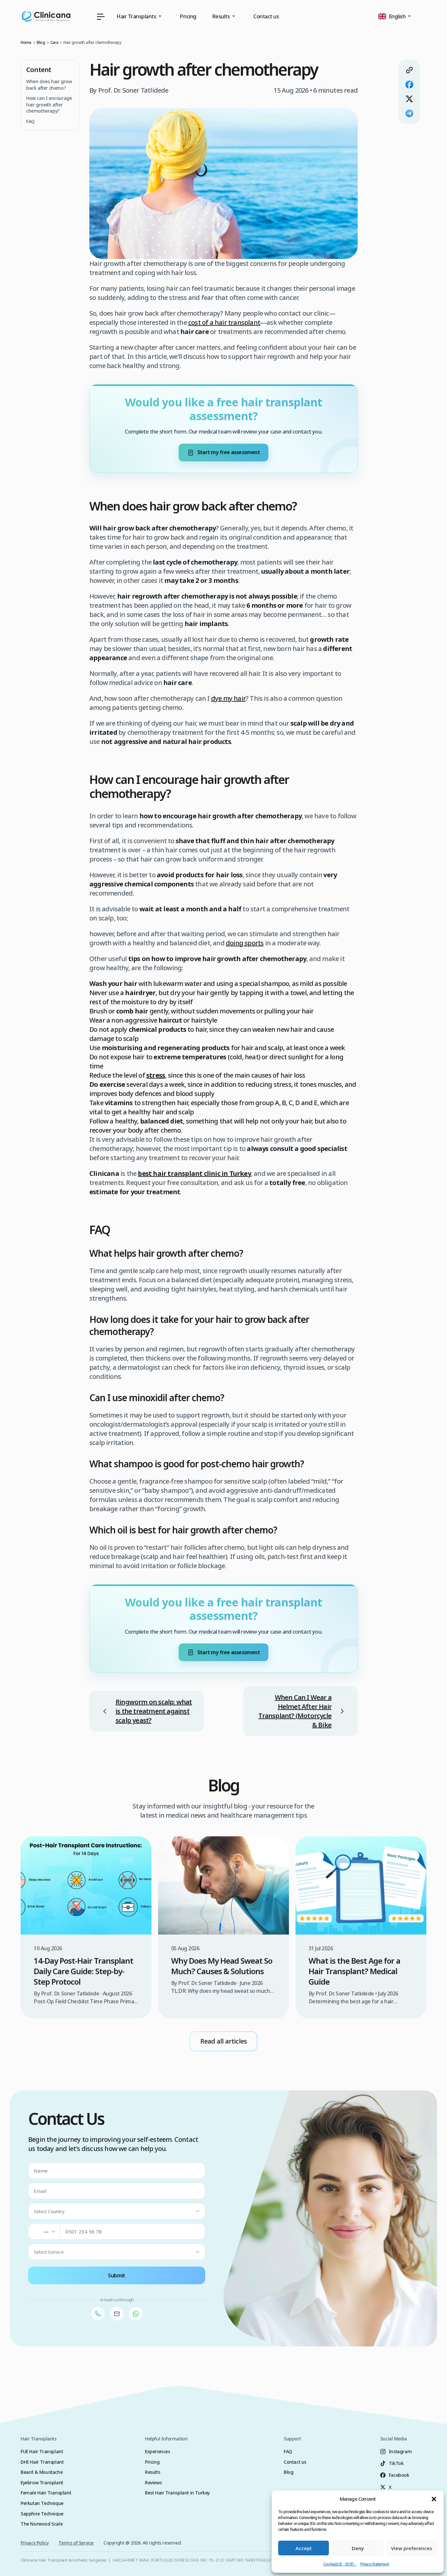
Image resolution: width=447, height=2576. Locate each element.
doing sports (245, 943)
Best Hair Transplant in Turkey (177, 2493)
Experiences (158, 2451)
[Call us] (98, 2314)
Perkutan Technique (42, 2503)
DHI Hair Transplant (42, 2462)
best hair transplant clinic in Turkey (194, 1173)
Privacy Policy (35, 2543)
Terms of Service (76, 2543)
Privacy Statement (375, 2564)
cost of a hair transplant (224, 322)
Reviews (153, 2483)
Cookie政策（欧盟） (340, 2564)
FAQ (30, 121)
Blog (288, 2472)
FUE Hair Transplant (42, 2451)
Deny (358, 2548)
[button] (434, 2499)
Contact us (266, 16)
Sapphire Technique (42, 2514)
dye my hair (228, 698)
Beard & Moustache (42, 2472)
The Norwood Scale (42, 2524)
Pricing (188, 16)
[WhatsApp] (136, 2314)
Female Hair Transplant (46, 2493)
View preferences (412, 2548)
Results (152, 2472)
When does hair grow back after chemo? (49, 85)
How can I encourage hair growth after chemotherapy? (49, 104)
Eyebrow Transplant (42, 2483)
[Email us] (117, 2314)
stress (156, 1075)
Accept (304, 2548)
